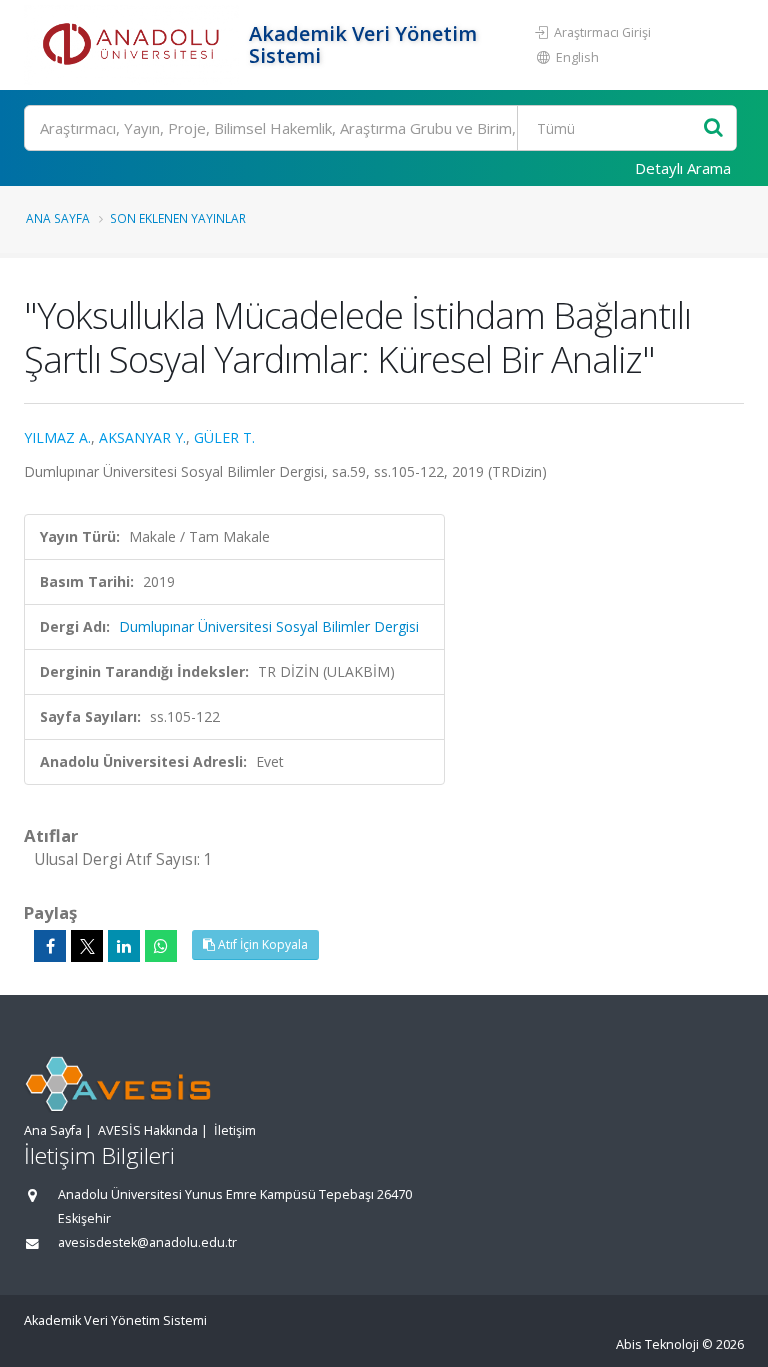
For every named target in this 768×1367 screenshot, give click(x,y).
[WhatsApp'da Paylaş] (161, 946)
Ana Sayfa (58, 218)
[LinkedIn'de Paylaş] (124, 946)
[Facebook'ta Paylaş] (50, 946)
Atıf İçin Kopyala (261, 944)
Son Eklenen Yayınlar (178, 218)
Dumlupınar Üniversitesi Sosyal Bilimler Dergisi (269, 626)
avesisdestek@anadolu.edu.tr (147, 1242)
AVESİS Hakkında (148, 1130)
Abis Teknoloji (657, 1344)
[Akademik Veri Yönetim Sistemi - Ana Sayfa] (134, 45)
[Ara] (713, 128)
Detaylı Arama (683, 168)
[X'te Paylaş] (87, 946)
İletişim (235, 1130)
